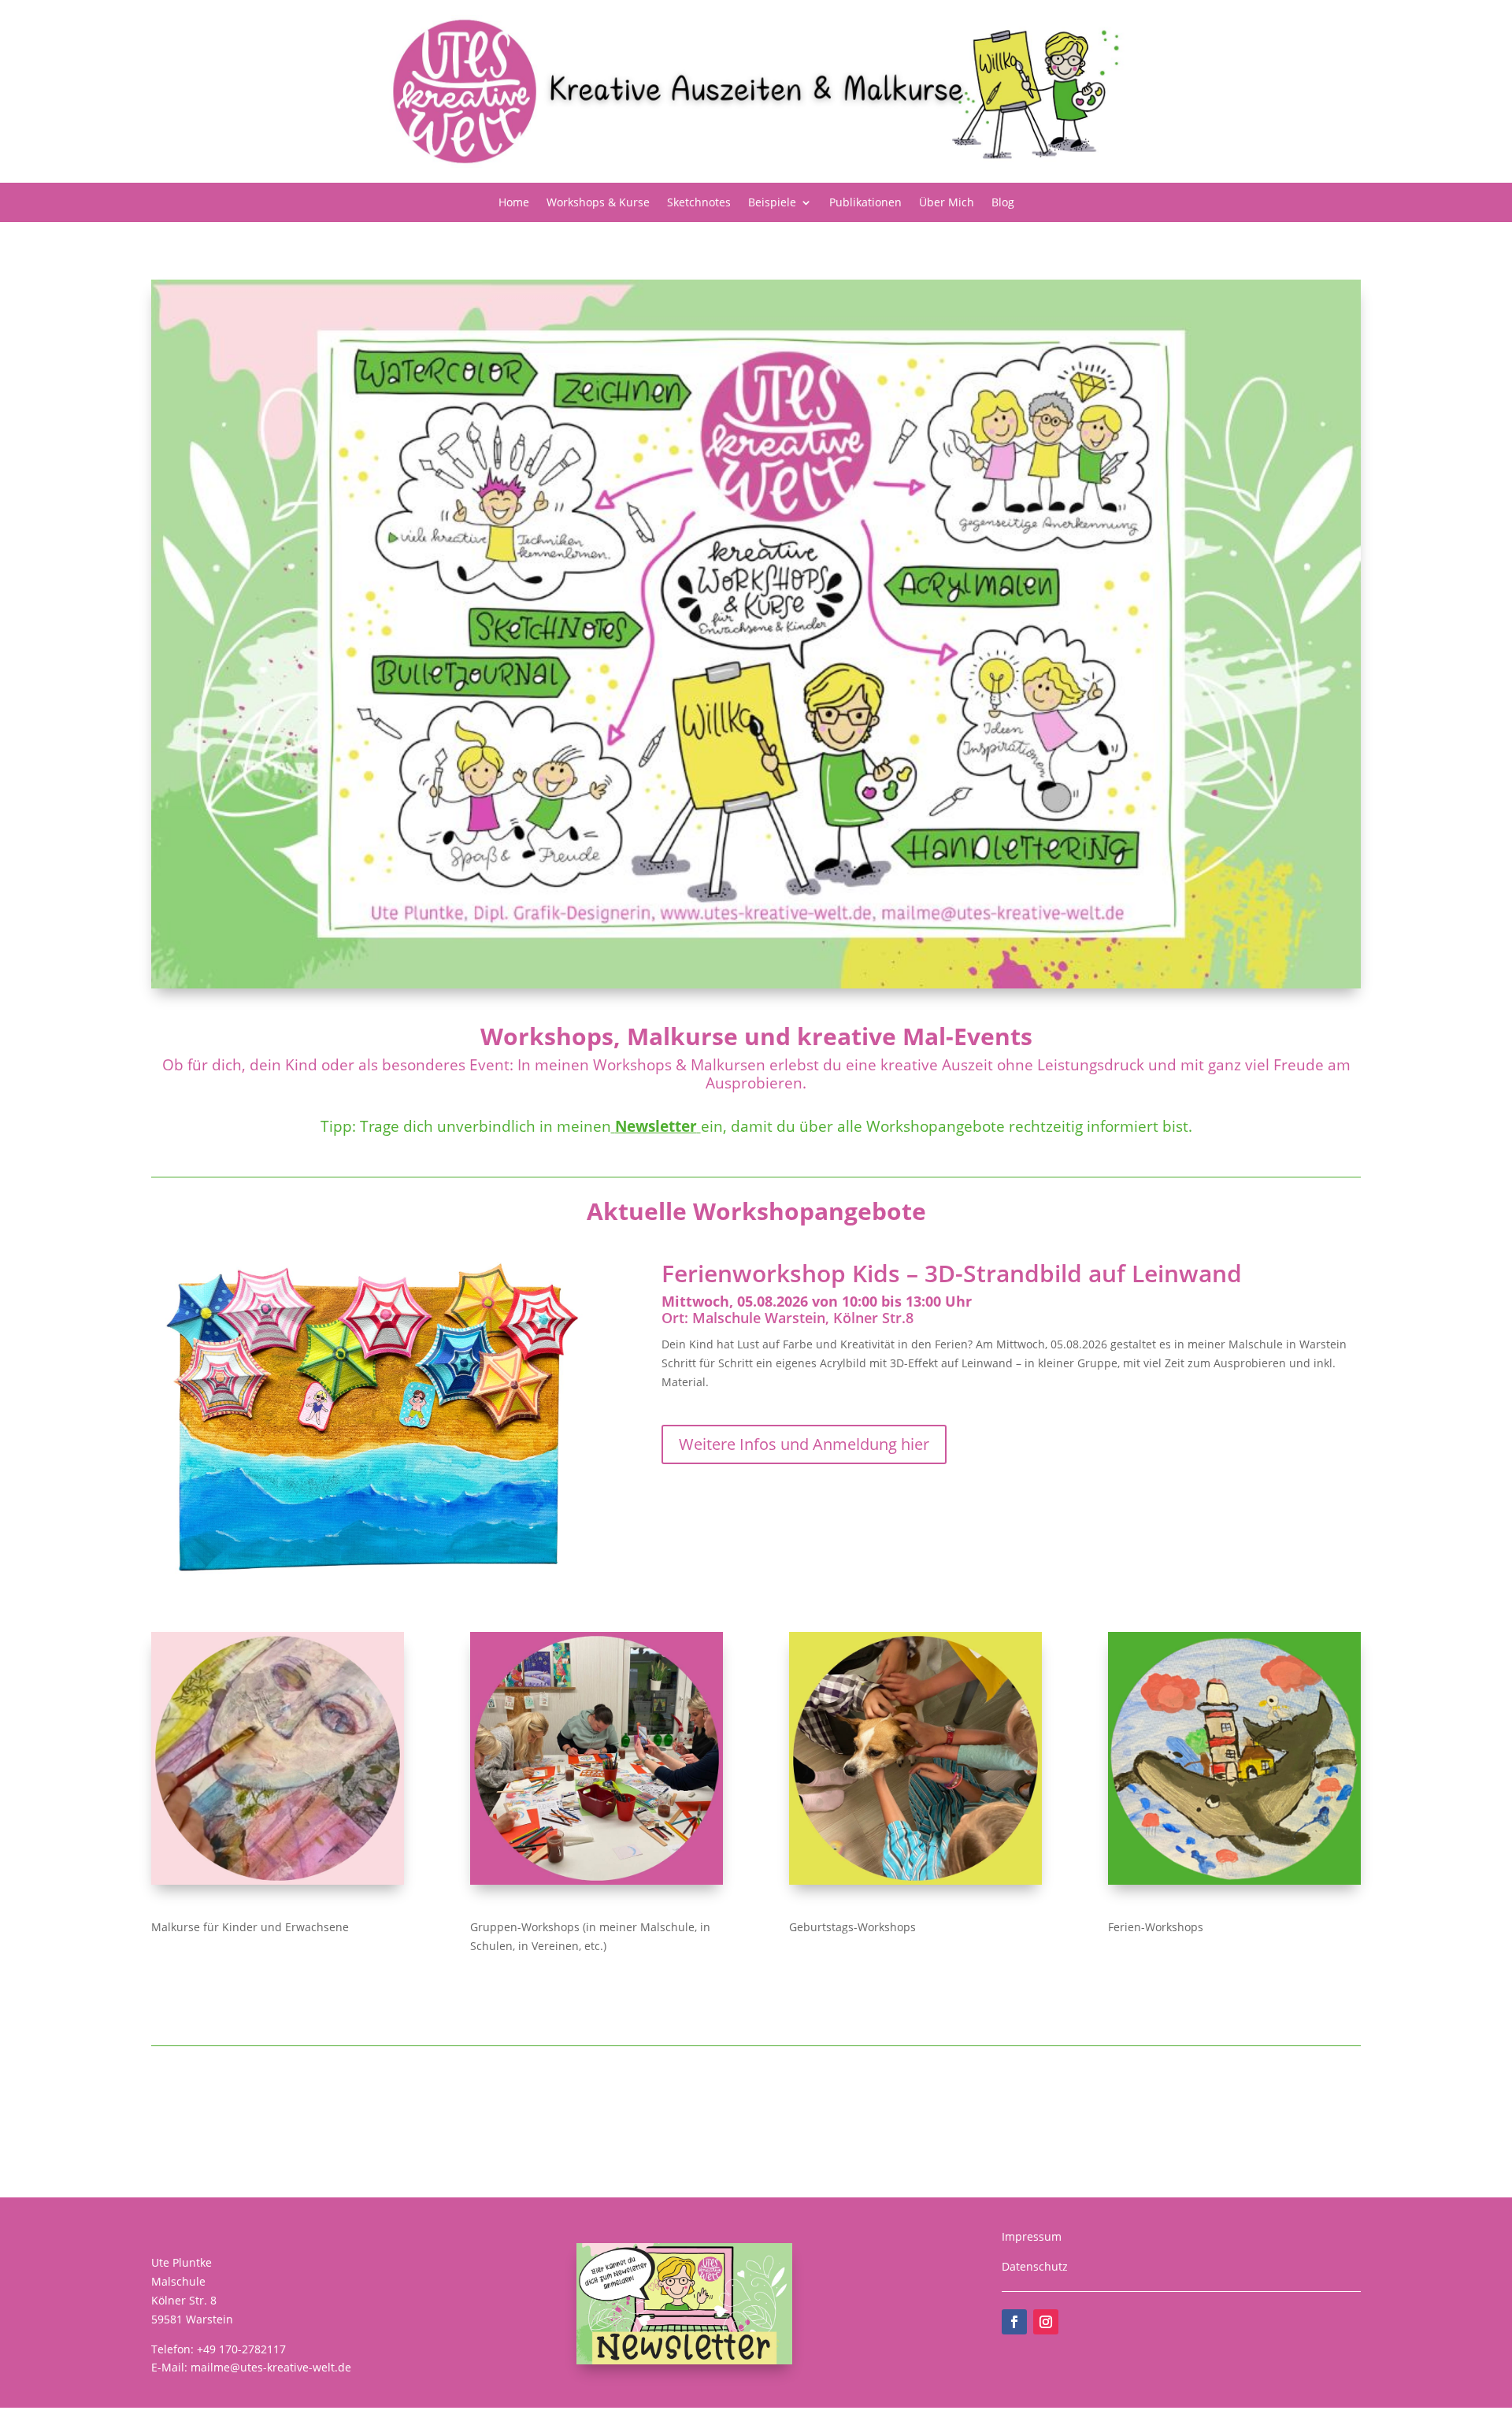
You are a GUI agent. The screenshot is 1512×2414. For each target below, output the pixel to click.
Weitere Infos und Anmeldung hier (804, 1444)
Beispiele (772, 203)
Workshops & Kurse (598, 203)
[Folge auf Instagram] (1046, 2322)
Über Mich (947, 203)
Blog (1003, 203)
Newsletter (656, 1126)
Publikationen (865, 203)
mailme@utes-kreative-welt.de (271, 2367)
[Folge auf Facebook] (1014, 2322)
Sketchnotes (699, 203)
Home (514, 203)
